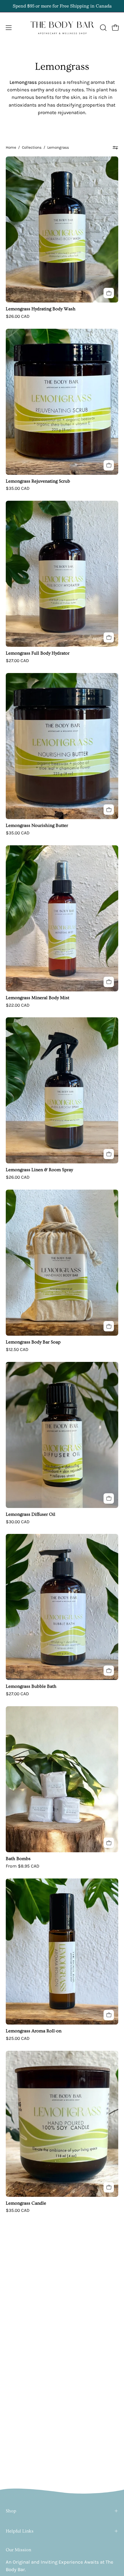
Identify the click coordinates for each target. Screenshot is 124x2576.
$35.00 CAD (18, 488)
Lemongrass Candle (26, 2203)
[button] (103, 28)
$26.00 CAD (18, 316)
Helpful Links (20, 2531)
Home (11, 147)
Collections (32, 147)
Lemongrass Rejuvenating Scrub (38, 481)
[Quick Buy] (109, 1843)
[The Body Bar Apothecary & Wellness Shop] (62, 28)
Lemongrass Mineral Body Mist (37, 998)
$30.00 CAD (18, 1522)
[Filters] (115, 148)
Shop (11, 2511)
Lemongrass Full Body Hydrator (38, 653)
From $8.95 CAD (22, 1866)
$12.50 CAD (17, 1350)
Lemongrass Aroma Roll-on (34, 2031)
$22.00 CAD (18, 1005)
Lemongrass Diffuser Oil (31, 1515)
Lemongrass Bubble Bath (31, 1687)
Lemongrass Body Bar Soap (33, 1342)
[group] (62, 6)
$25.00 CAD (18, 2038)
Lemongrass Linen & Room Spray (39, 1170)
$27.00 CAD (17, 661)
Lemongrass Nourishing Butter (37, 826)
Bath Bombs (18, 1859)
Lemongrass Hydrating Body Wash (41, 309)
